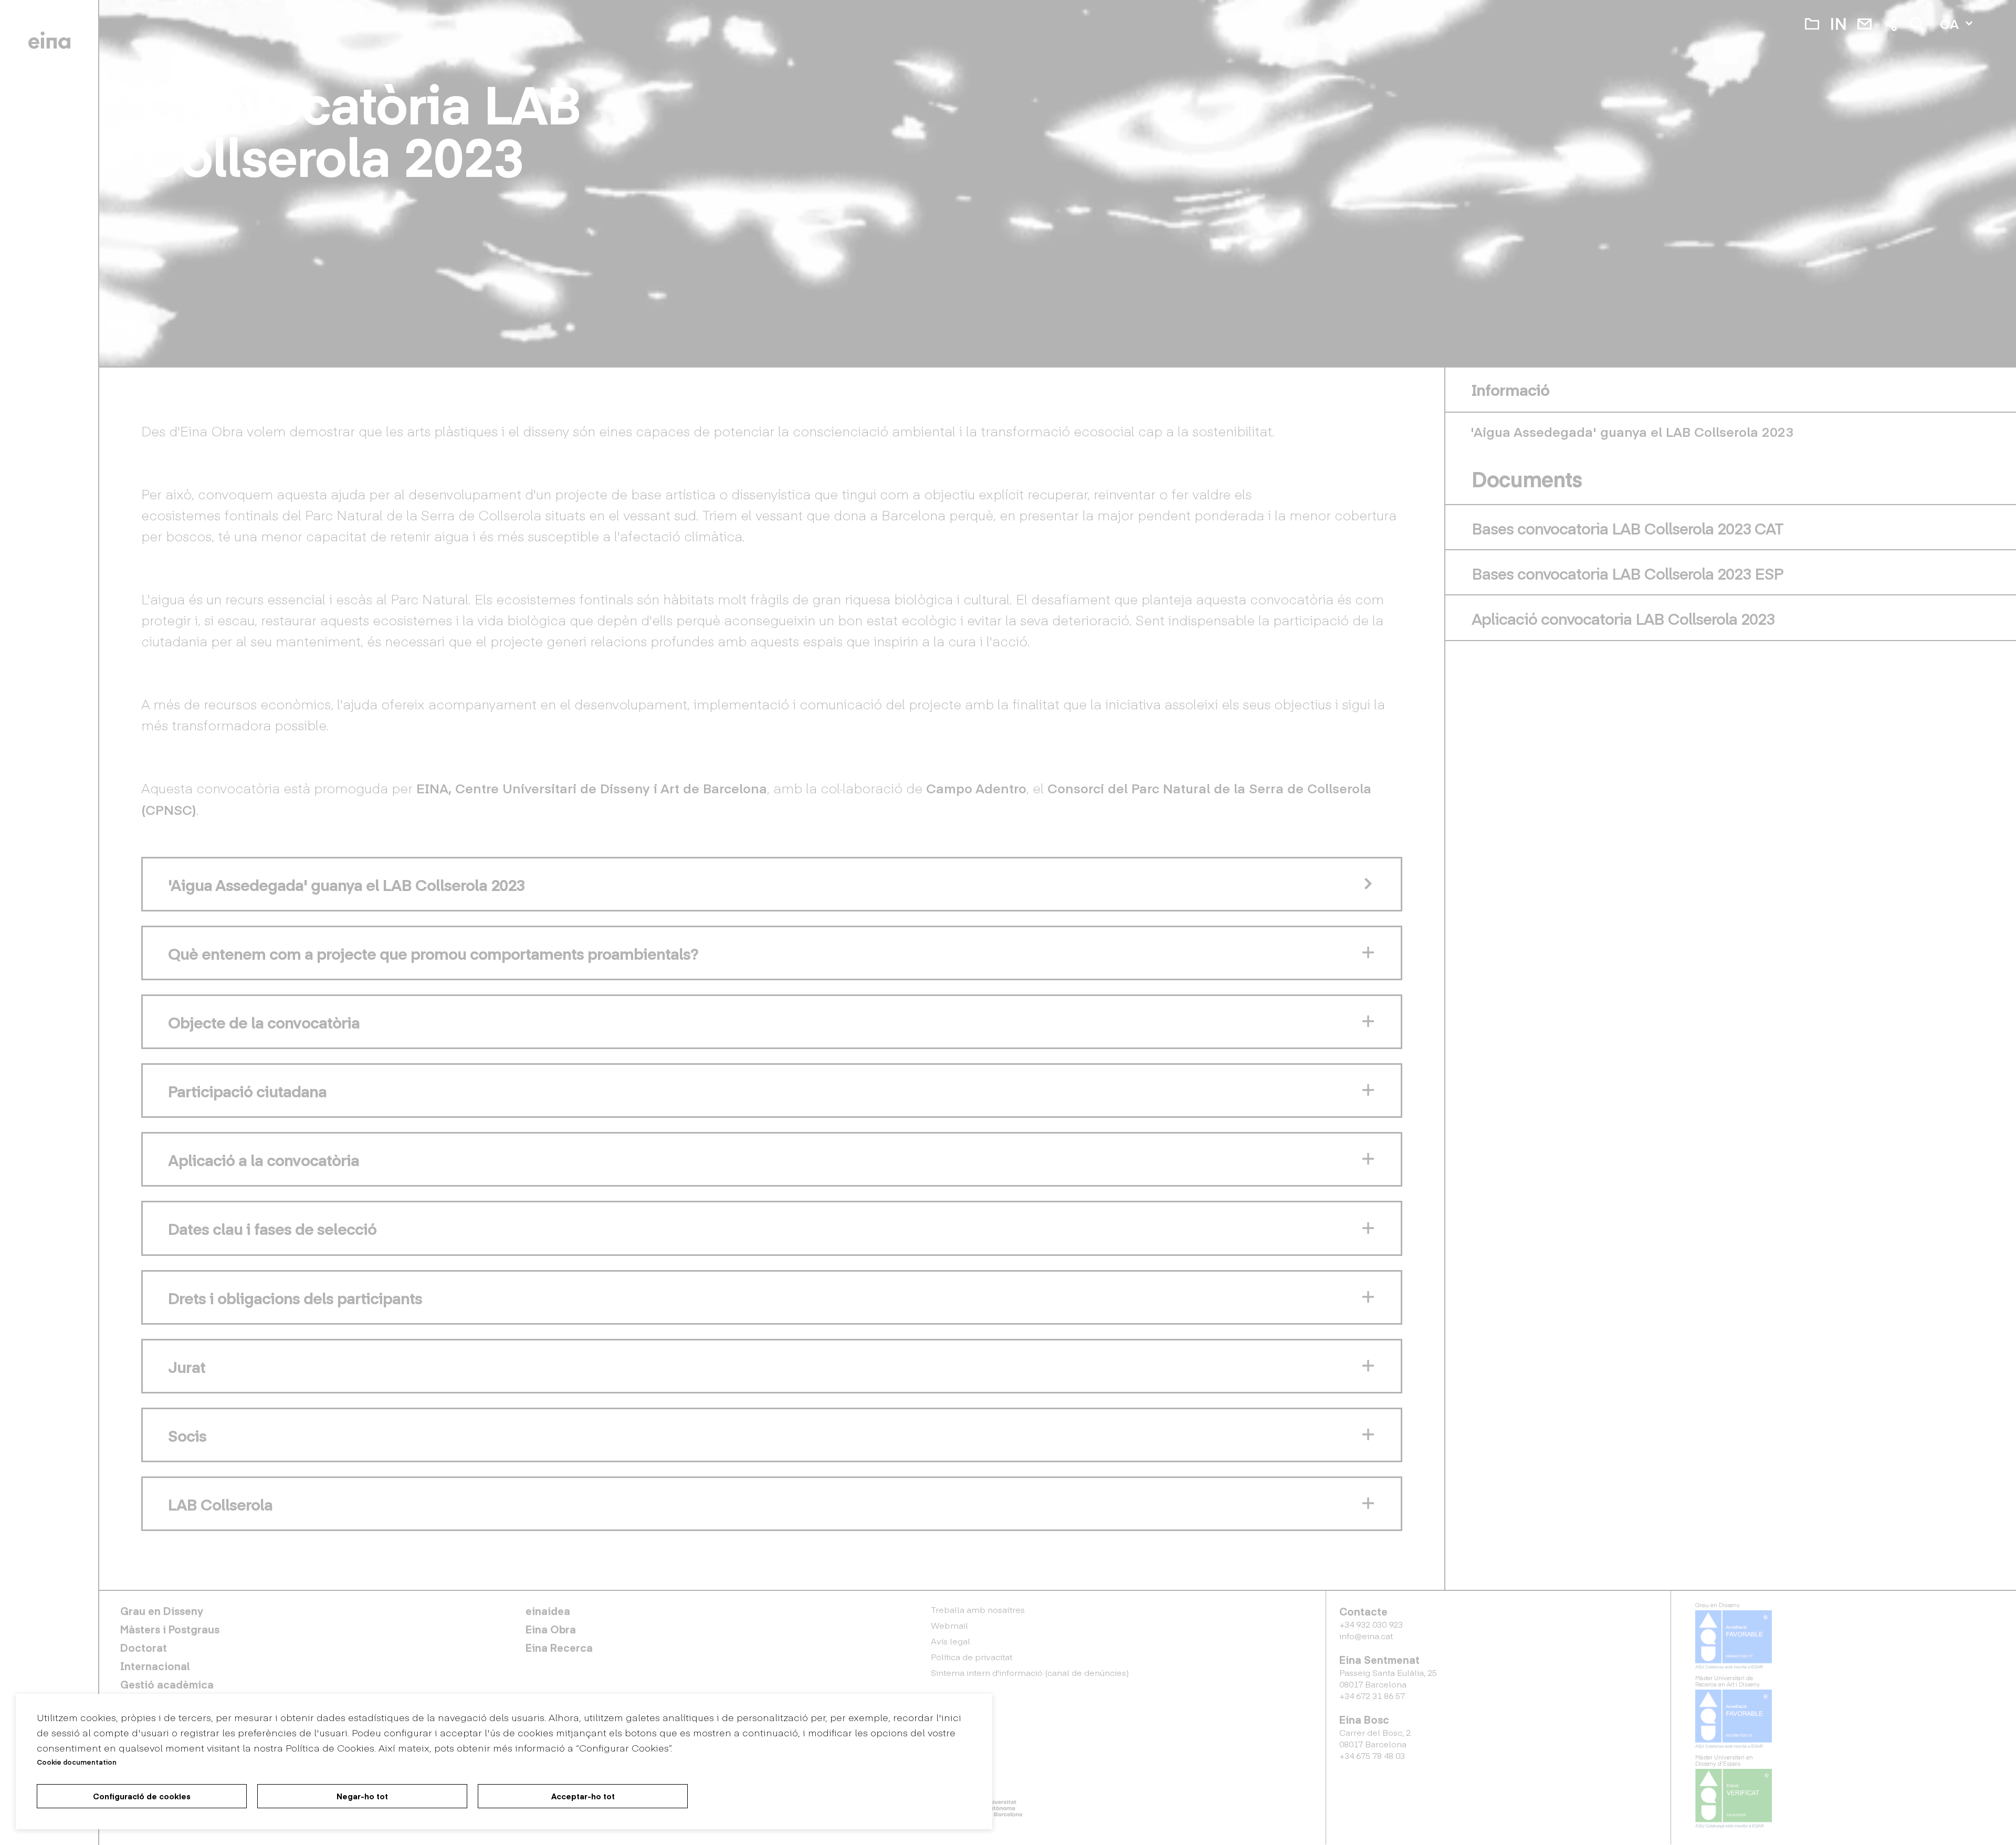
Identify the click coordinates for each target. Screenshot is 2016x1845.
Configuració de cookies (142, 1796)
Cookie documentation (77, 1762)
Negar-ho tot (362, 1796)
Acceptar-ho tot (583, 1796)
